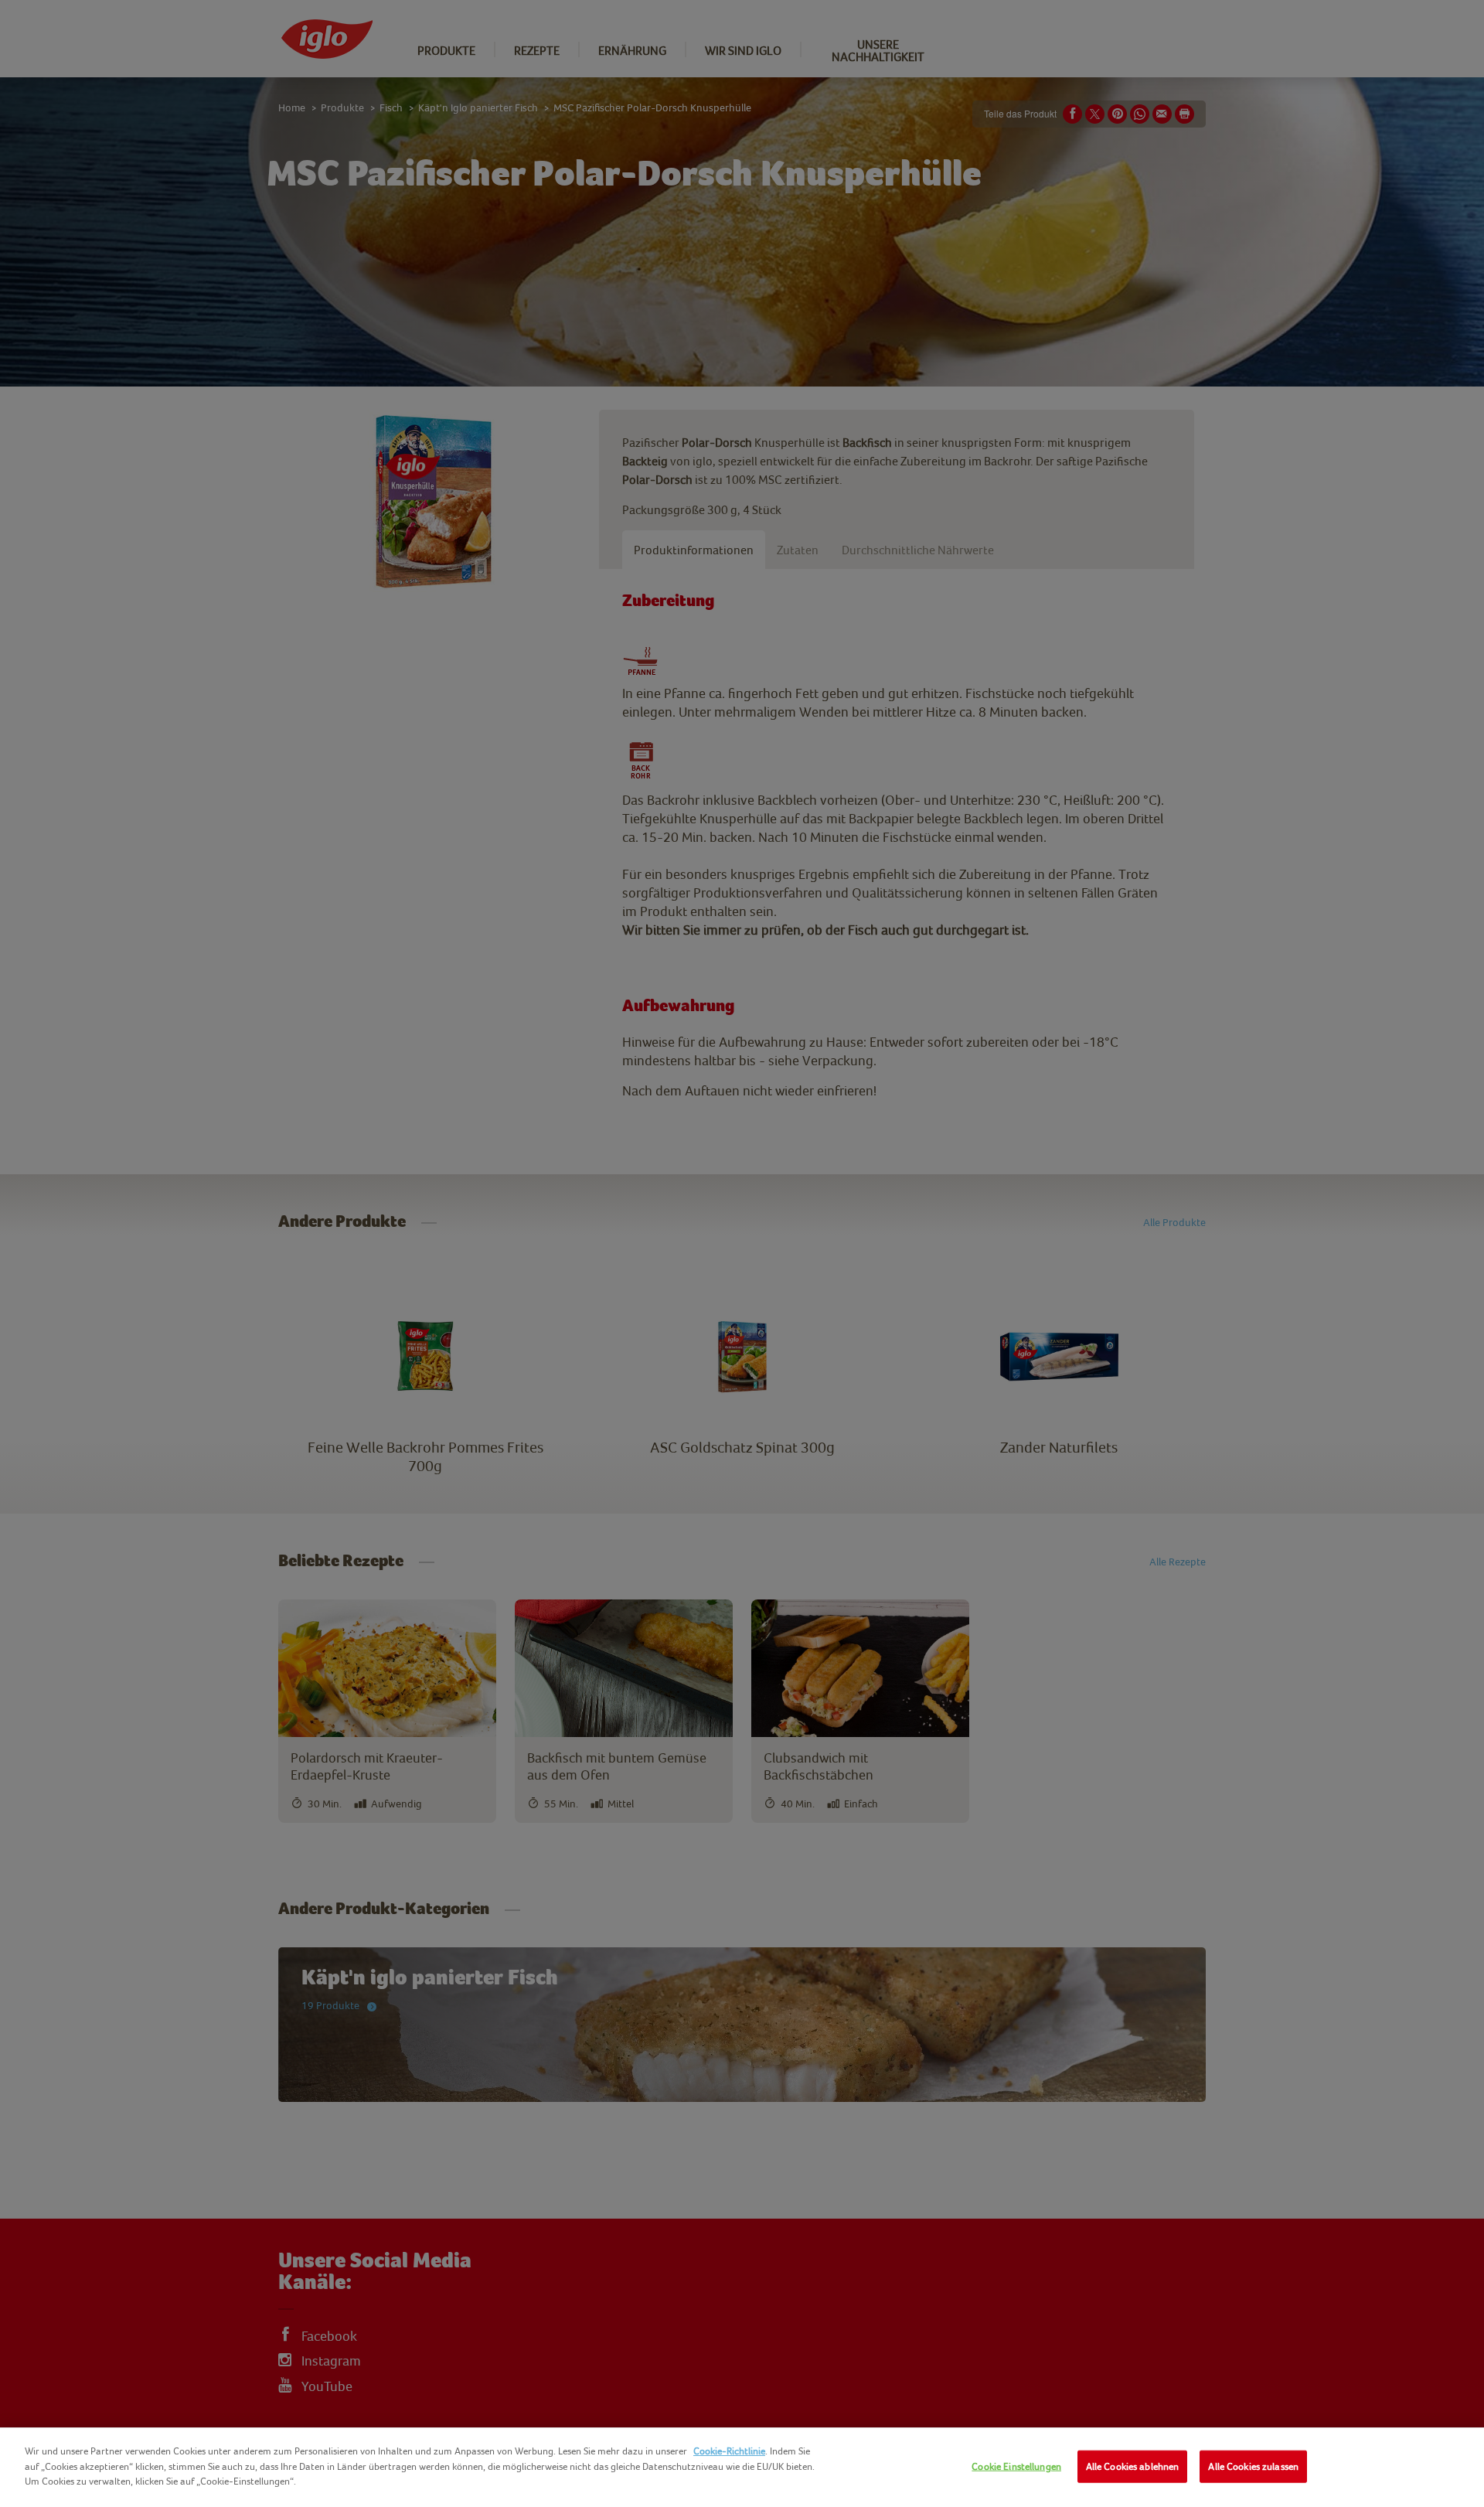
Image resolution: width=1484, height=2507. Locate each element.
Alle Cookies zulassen (1253, 2466)
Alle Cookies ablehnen (1133, 2466)
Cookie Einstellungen (1016, 2466)
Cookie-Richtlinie (729, 2451)
